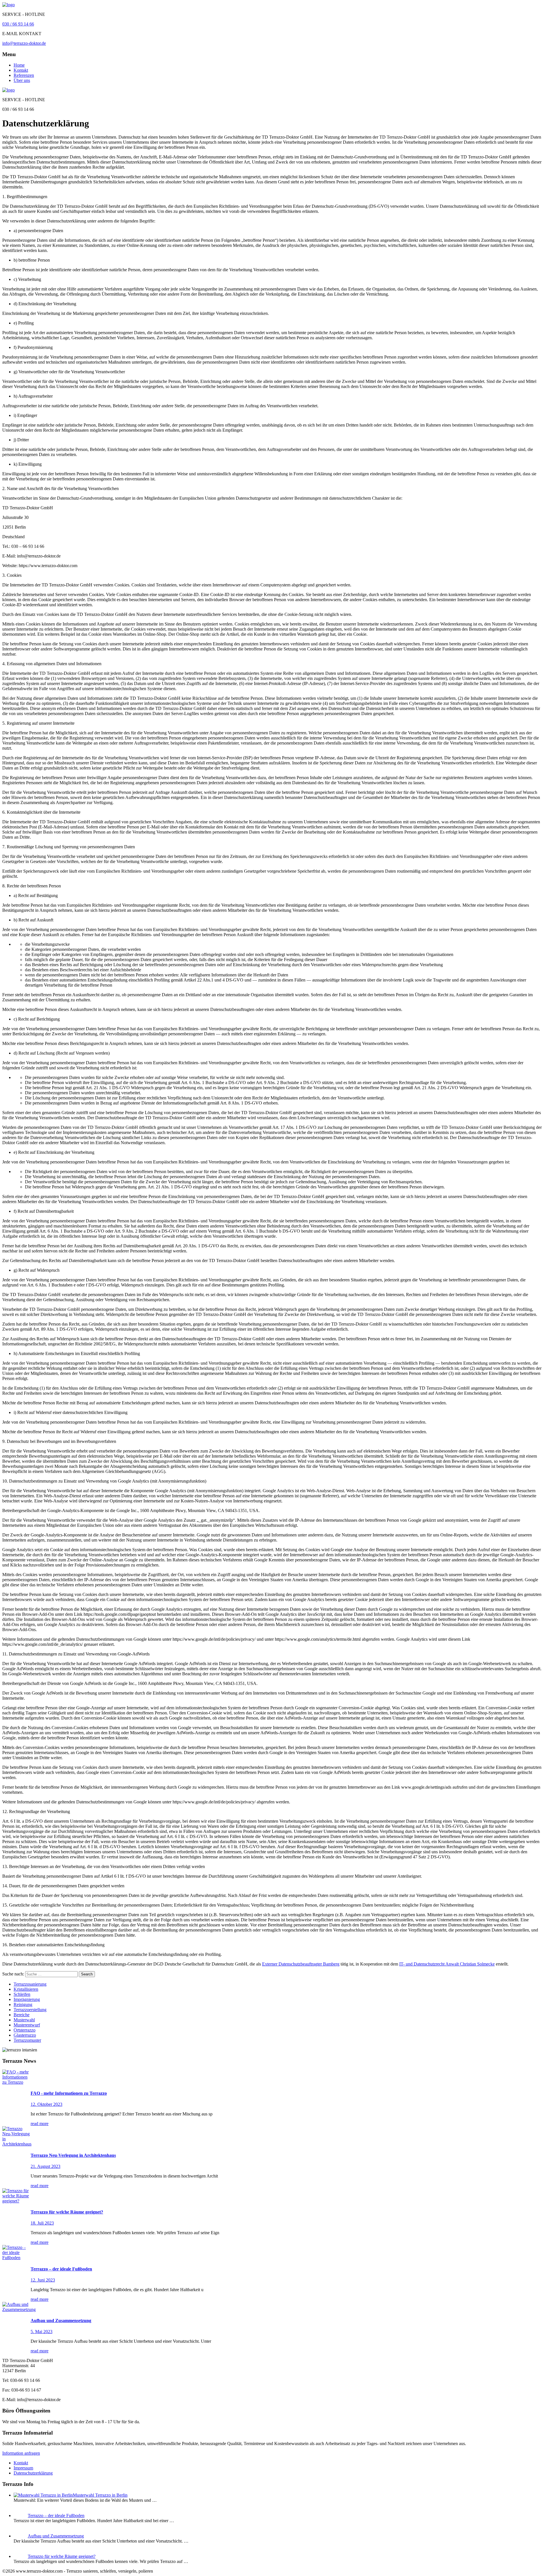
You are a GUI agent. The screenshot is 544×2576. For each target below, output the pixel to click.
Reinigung (23, 2004)
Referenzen (24, 75)
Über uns (22, 80)
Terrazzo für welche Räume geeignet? (62, 2556)
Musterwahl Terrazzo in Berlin (100, 2495)
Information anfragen (21, 2453)
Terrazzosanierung (30, 1984)
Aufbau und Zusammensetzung (56, 2536)
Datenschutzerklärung (33, 2473)
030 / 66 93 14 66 (18, 24)
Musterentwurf (27, 2025)
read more (40, 2124)
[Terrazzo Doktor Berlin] (8, 5)
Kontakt (21, 70)
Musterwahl (24, 2020)
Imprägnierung (27, 1999)
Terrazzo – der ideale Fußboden (56, 2515)
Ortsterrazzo (25, 2030)
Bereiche (22, 2015)
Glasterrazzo (25, 2035)
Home (19, 65)
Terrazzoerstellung (30, 2010)
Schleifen (22, 1994)
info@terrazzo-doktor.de (24, 43)
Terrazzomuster (27, 2040)
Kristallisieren (26, 1989)
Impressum (23, 2468)
